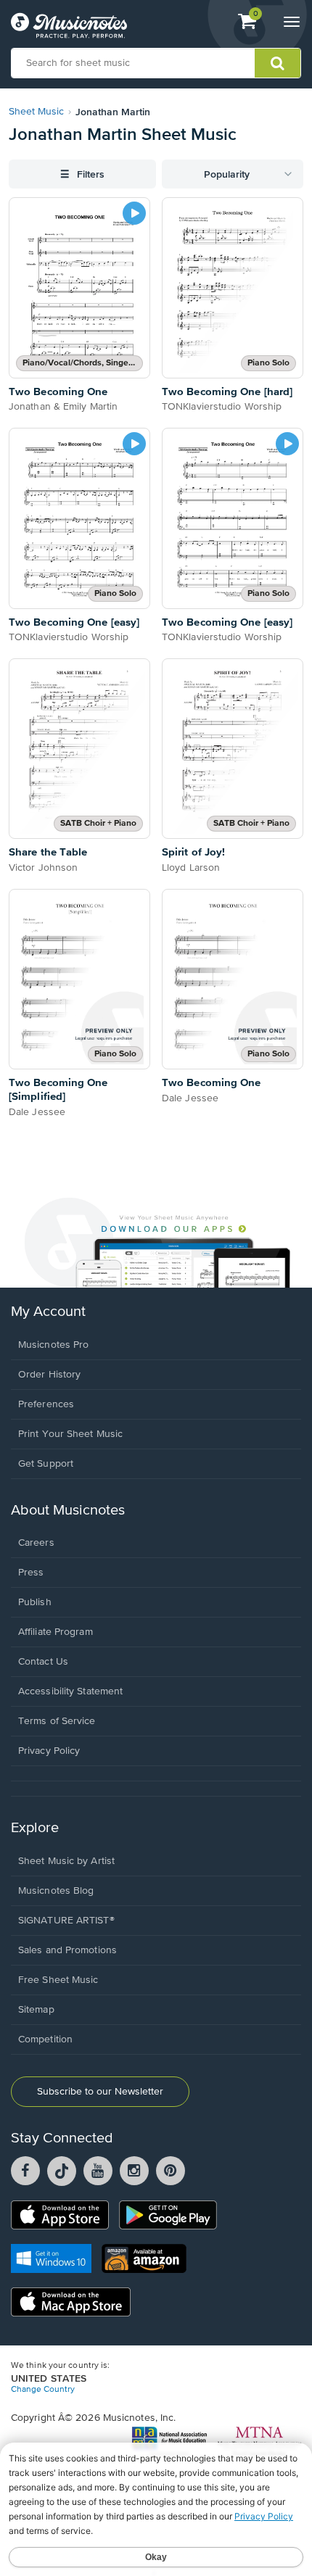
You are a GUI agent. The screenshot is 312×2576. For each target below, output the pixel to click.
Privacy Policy (49, 1751)
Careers (36, 1543)
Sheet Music (36, 112)
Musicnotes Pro (53, 1345)
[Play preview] (134, 213)
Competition (45, 2039)
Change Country (43, 2390)
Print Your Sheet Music (70, 1434)
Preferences (46, 1404)
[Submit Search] (278, 63)
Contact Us (43, 1662)
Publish (35, 1602)
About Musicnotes (68, 1511)
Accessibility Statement (70, 1691)
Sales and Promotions (67, 1950)
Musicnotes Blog (56, 1891)
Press (31, 1573)
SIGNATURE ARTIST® (66, 1921)
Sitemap (36, 2010)
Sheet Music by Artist (66, 1861)
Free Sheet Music (58, 1980)
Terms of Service (57, 1721)
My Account (48, 1312)
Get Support (46, 1464)
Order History (49, 1375)
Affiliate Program (56, 1632)
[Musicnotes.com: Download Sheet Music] (69, 25)
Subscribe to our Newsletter (100, 2092)
